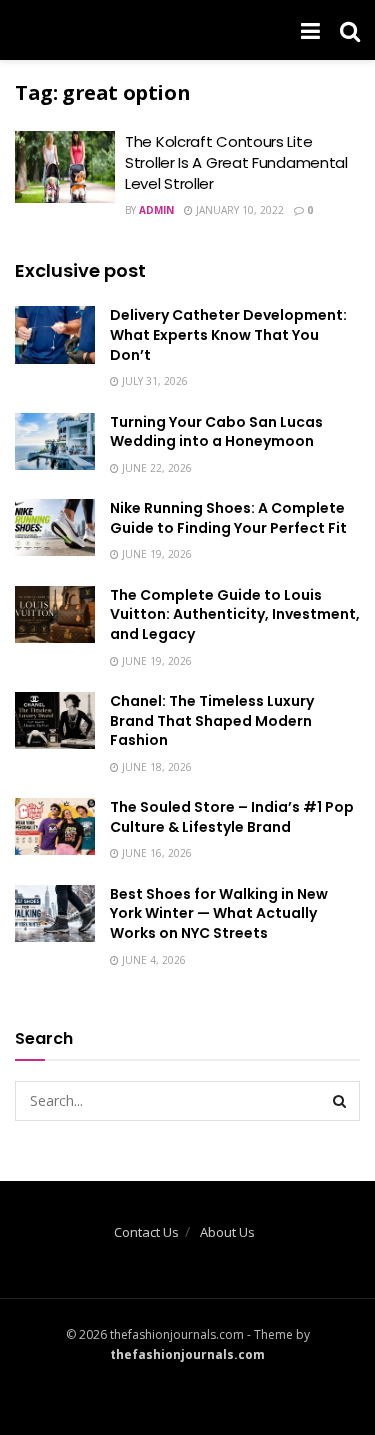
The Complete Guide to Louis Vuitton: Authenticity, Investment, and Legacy (235, 614)
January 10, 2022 (238, 210)
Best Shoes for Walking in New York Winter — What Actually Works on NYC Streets (219, 913)
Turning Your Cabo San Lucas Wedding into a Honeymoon (216, 432)
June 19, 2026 (155, 554)
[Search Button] (340, 1101)
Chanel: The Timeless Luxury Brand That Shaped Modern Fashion (212, 720)
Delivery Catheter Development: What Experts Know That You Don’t (228, 334)
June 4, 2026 (152, 960)
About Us (227, 1232)
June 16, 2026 (155, 853)
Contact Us (146, 1232)
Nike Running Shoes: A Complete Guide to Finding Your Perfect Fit (228, 518)
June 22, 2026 (155, 468)
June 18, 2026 (155, 767)
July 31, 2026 (153, 381)
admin (156, 210)
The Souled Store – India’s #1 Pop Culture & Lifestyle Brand (232, 817)
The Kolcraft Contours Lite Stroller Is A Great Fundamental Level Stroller (236, 162)
